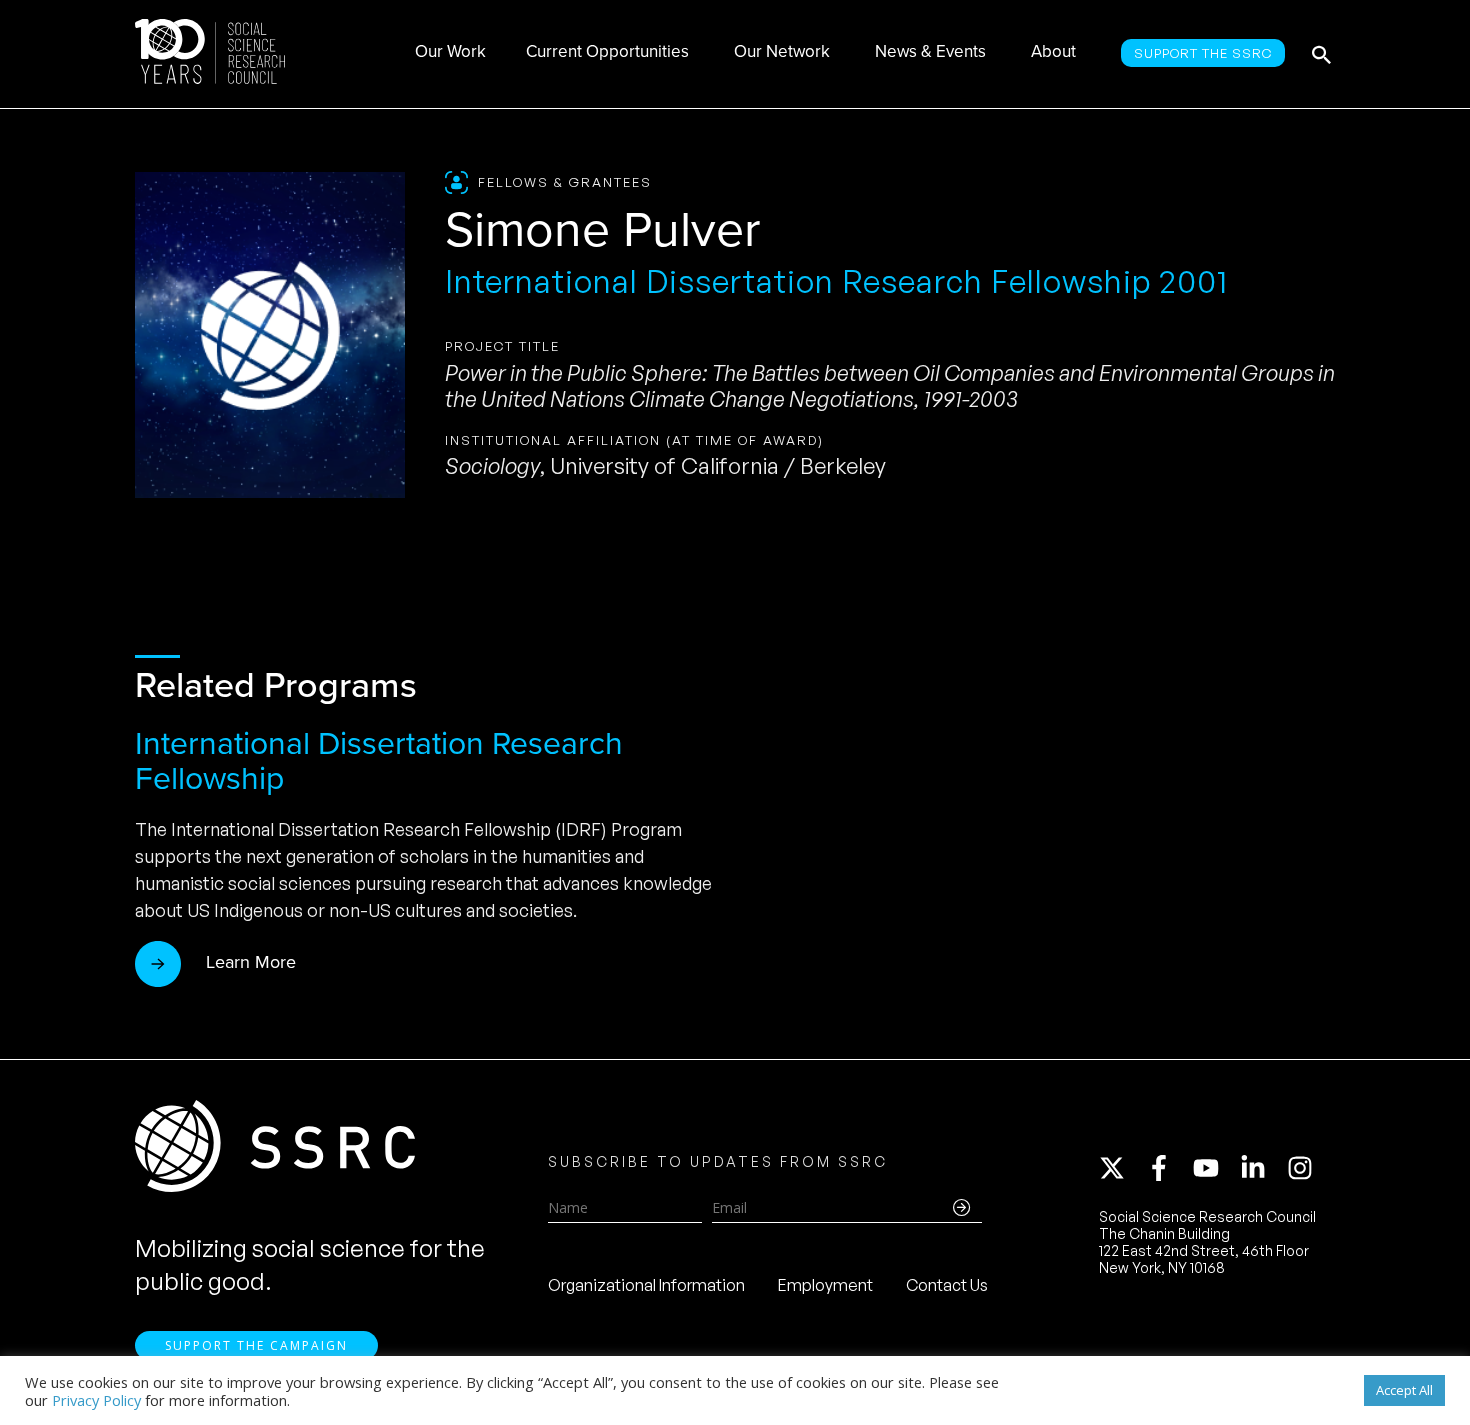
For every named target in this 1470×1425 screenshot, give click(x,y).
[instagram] (1304, 1168)
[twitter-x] (1121, 1168)
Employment (825, 1285)
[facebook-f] (1168, 1168)
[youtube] (1215, 1168)
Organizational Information (646, 1285)
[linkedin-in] (1262, 1168)
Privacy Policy (96, 1400)
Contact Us (947, 1285)
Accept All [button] (1404, 1390)
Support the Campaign (256, 1345)
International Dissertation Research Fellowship (379, 760)
